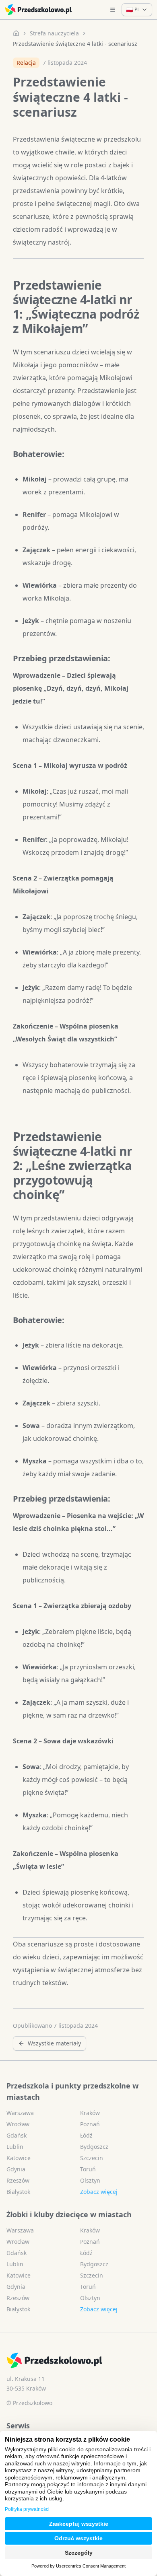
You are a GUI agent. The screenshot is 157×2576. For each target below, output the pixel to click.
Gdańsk (17, 2135)
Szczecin (92, 2158)
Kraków (90, 2113)
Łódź (86, 2135)
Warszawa (20, 2113)
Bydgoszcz (94, 2147)
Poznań (90, 2124)
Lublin (15, 2147)
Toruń (88, 2169)
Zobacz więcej (99, 2192)
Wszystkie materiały (54, 2043)
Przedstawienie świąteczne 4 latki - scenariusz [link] (75, 44)
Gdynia (16, 2169)
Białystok (18, 2192)
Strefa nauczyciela (54, 33)
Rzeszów (18, 2180)
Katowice (19, 2158)
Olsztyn (90, 2180)
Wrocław (18, 2124)
